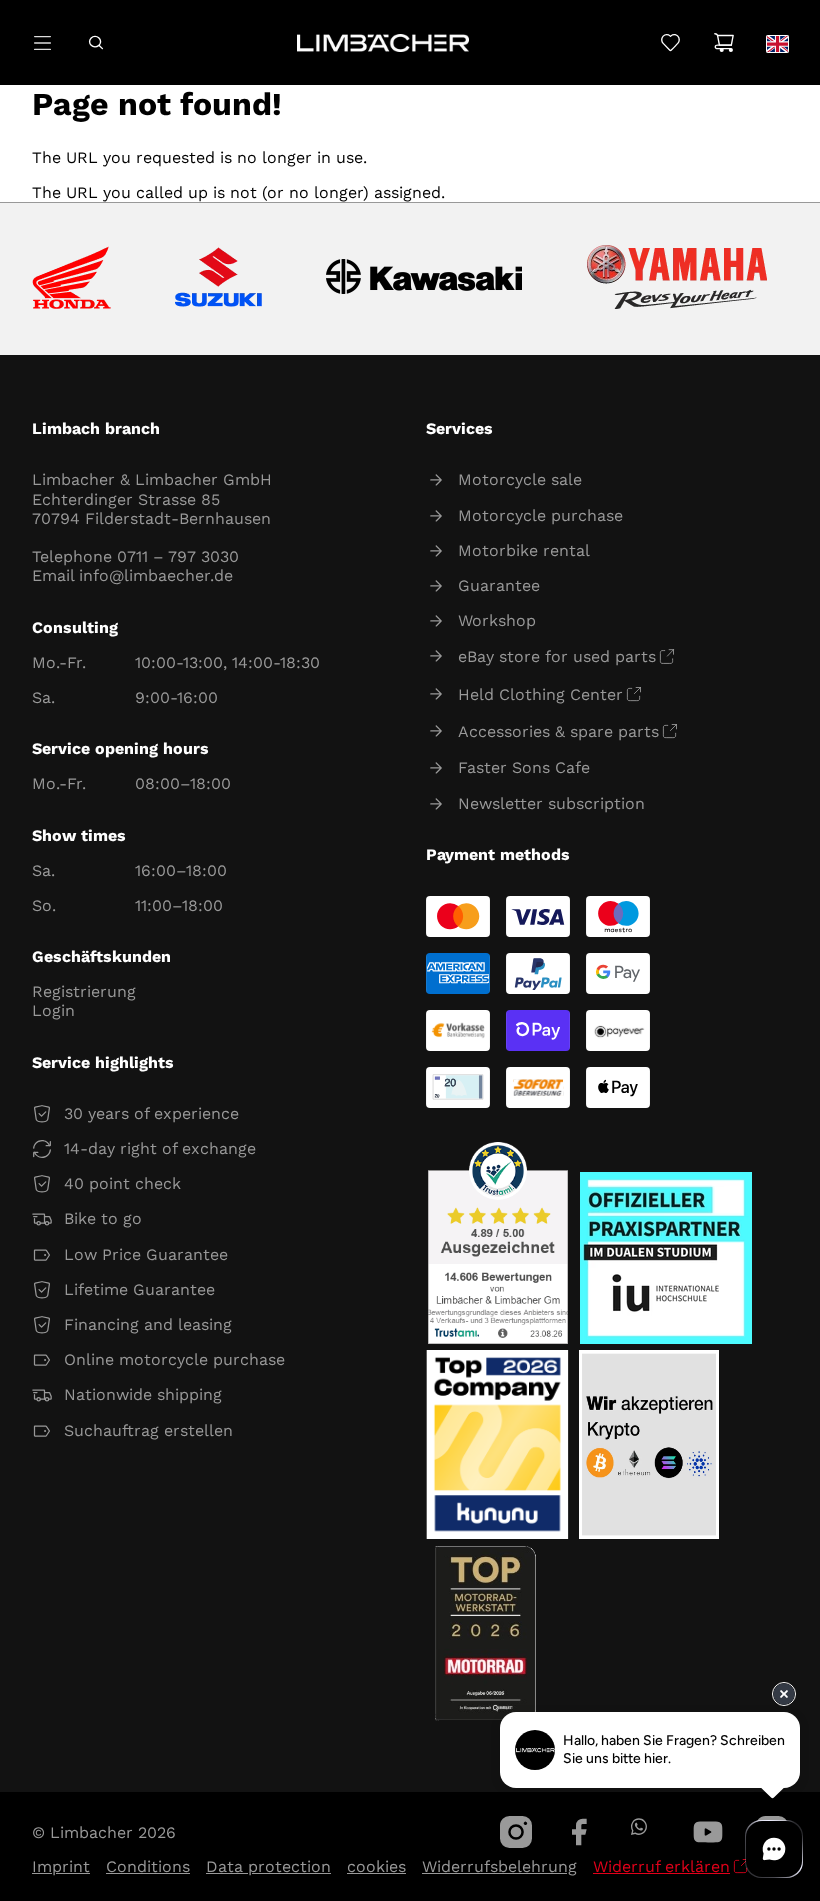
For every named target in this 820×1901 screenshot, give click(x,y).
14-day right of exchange (160, 1148)
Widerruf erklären (661, 1866)
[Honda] (71, 279)
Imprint (61, 1866)
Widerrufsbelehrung (499, 1866)
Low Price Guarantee (146, 1254)
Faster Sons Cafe (524, 767)
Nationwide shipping (143, 1394)
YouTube (708, 1832)
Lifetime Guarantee (139, 1289)
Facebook (580, 1832)
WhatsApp (638, 1826)
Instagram (516, 1832)
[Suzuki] (218, 279)
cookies (376, 1866)
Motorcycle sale (520, 479)
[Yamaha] (677, 279)
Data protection (268, 1866)
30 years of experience (151, 1113)
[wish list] (670, 42)
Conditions (148, 1866)
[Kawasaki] (424, 279)
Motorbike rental (524, 550)
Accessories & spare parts (558, 731)
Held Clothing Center (540, 694)
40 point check (122, 1183)
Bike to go (103, 1218)
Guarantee (499, 585)
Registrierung (84, 991)
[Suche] (95, 42)
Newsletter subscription (551, 803)
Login (53, 1010)
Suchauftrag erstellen (148, 1430)
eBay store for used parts (557, 656)
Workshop (497, 620)
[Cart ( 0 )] (723, 42)
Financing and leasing (148, 1324)
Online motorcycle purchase (174, 1359)
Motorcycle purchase (540, 515)
